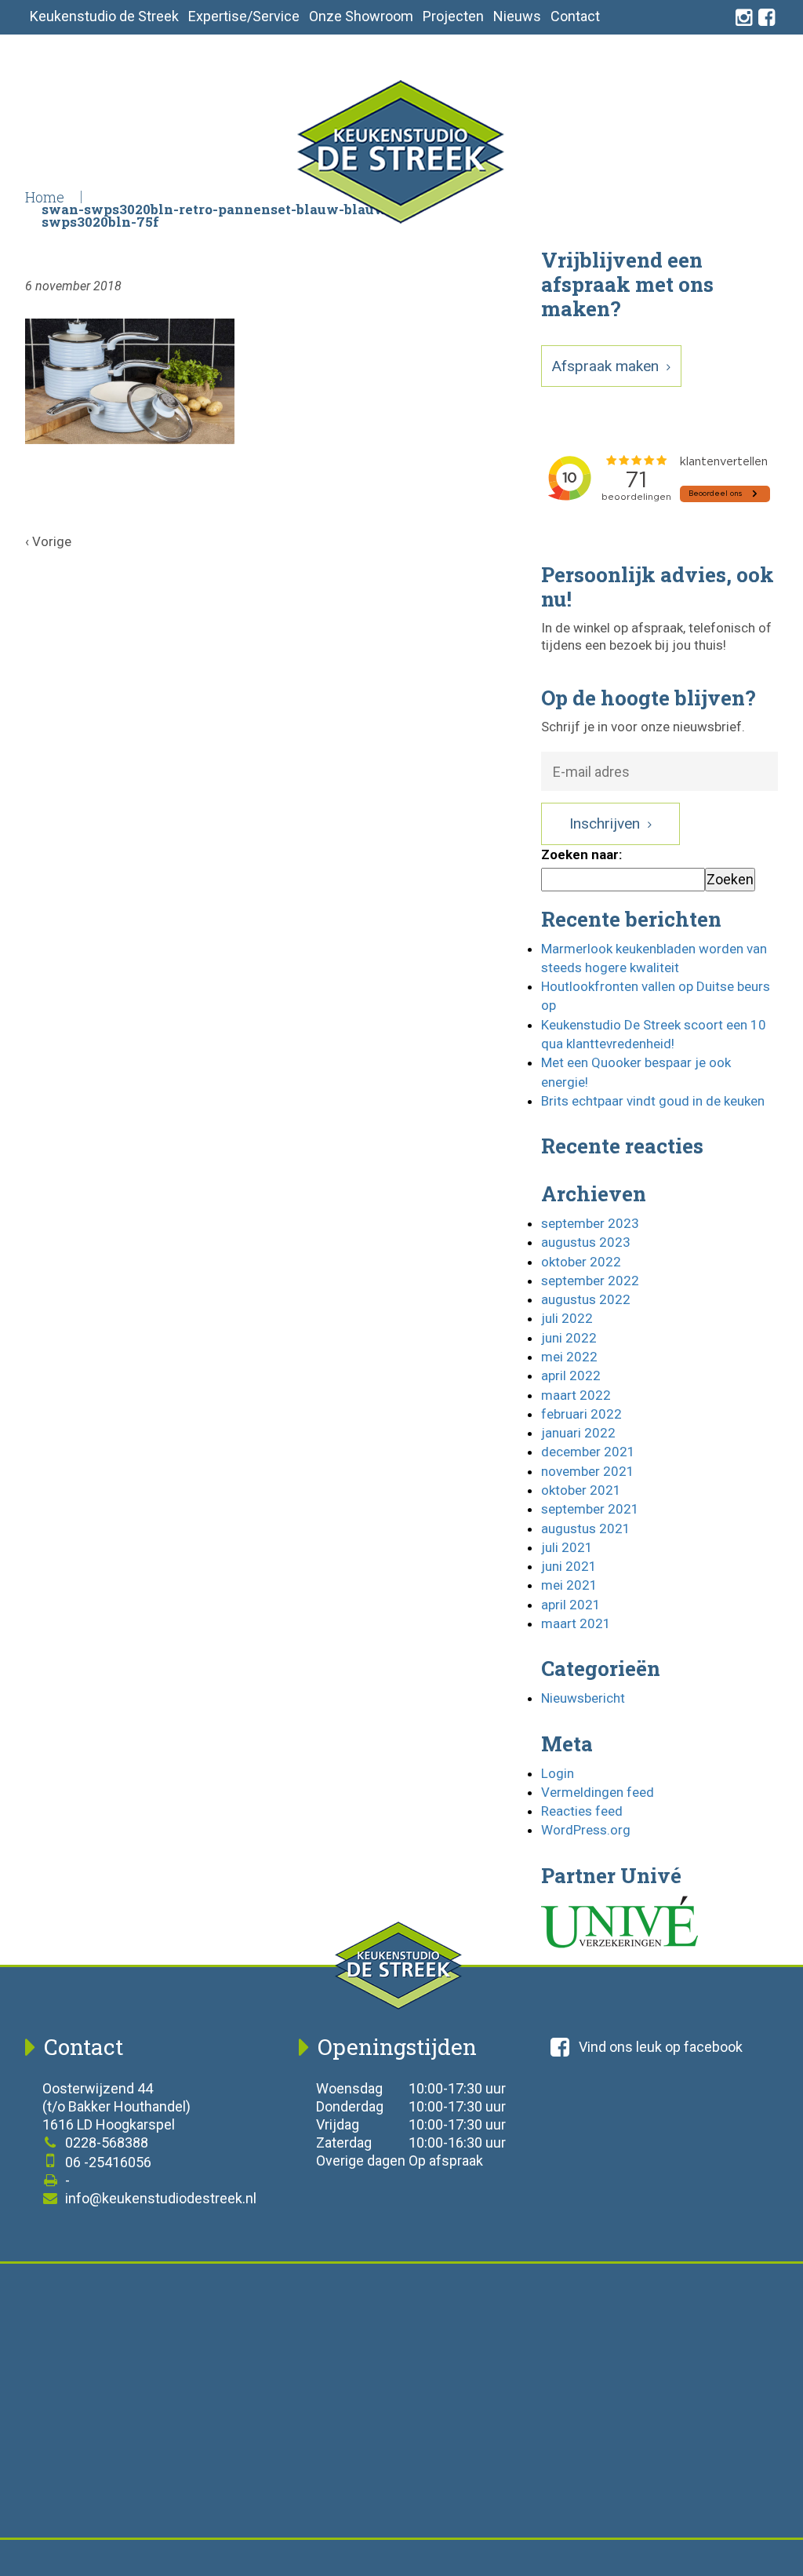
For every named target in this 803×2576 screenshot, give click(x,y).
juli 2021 (567, 1547)
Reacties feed (582, 1811)
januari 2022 (578, 1433)
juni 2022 (569, 1338)
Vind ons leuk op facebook (661, 2047)
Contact (575, 16)
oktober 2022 (581, 1262)
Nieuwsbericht (583, 1698)
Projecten (453, 16)
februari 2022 (581, 1414)
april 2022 (571, 1375)
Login (558, 1773)
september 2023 (590, 1223)
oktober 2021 (581, 1490)
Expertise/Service (244, 16)
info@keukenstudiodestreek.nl (159, 2198)
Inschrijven (607, 823)
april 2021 (571, 1605)
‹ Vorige (48, 541)
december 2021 (588, 1452)
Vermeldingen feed (598, 1792)
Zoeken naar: (581, 854)
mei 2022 (569, 1357)
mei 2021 (569, 1585)
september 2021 (590, 1509)
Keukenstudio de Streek (104, 16)
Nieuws (517, 16)
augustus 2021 (586, 1528)
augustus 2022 (586, 1299)
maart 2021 (576, 1623)
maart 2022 (576, 1395)
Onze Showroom (361, 16)
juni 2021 (569, 1566)
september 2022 (590, 1281)
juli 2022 (567, 1318)
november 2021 (588, 1471)
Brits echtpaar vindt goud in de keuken (653, 1101)
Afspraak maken (607, 366)
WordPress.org (586, 1830)
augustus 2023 (586, 1242)
